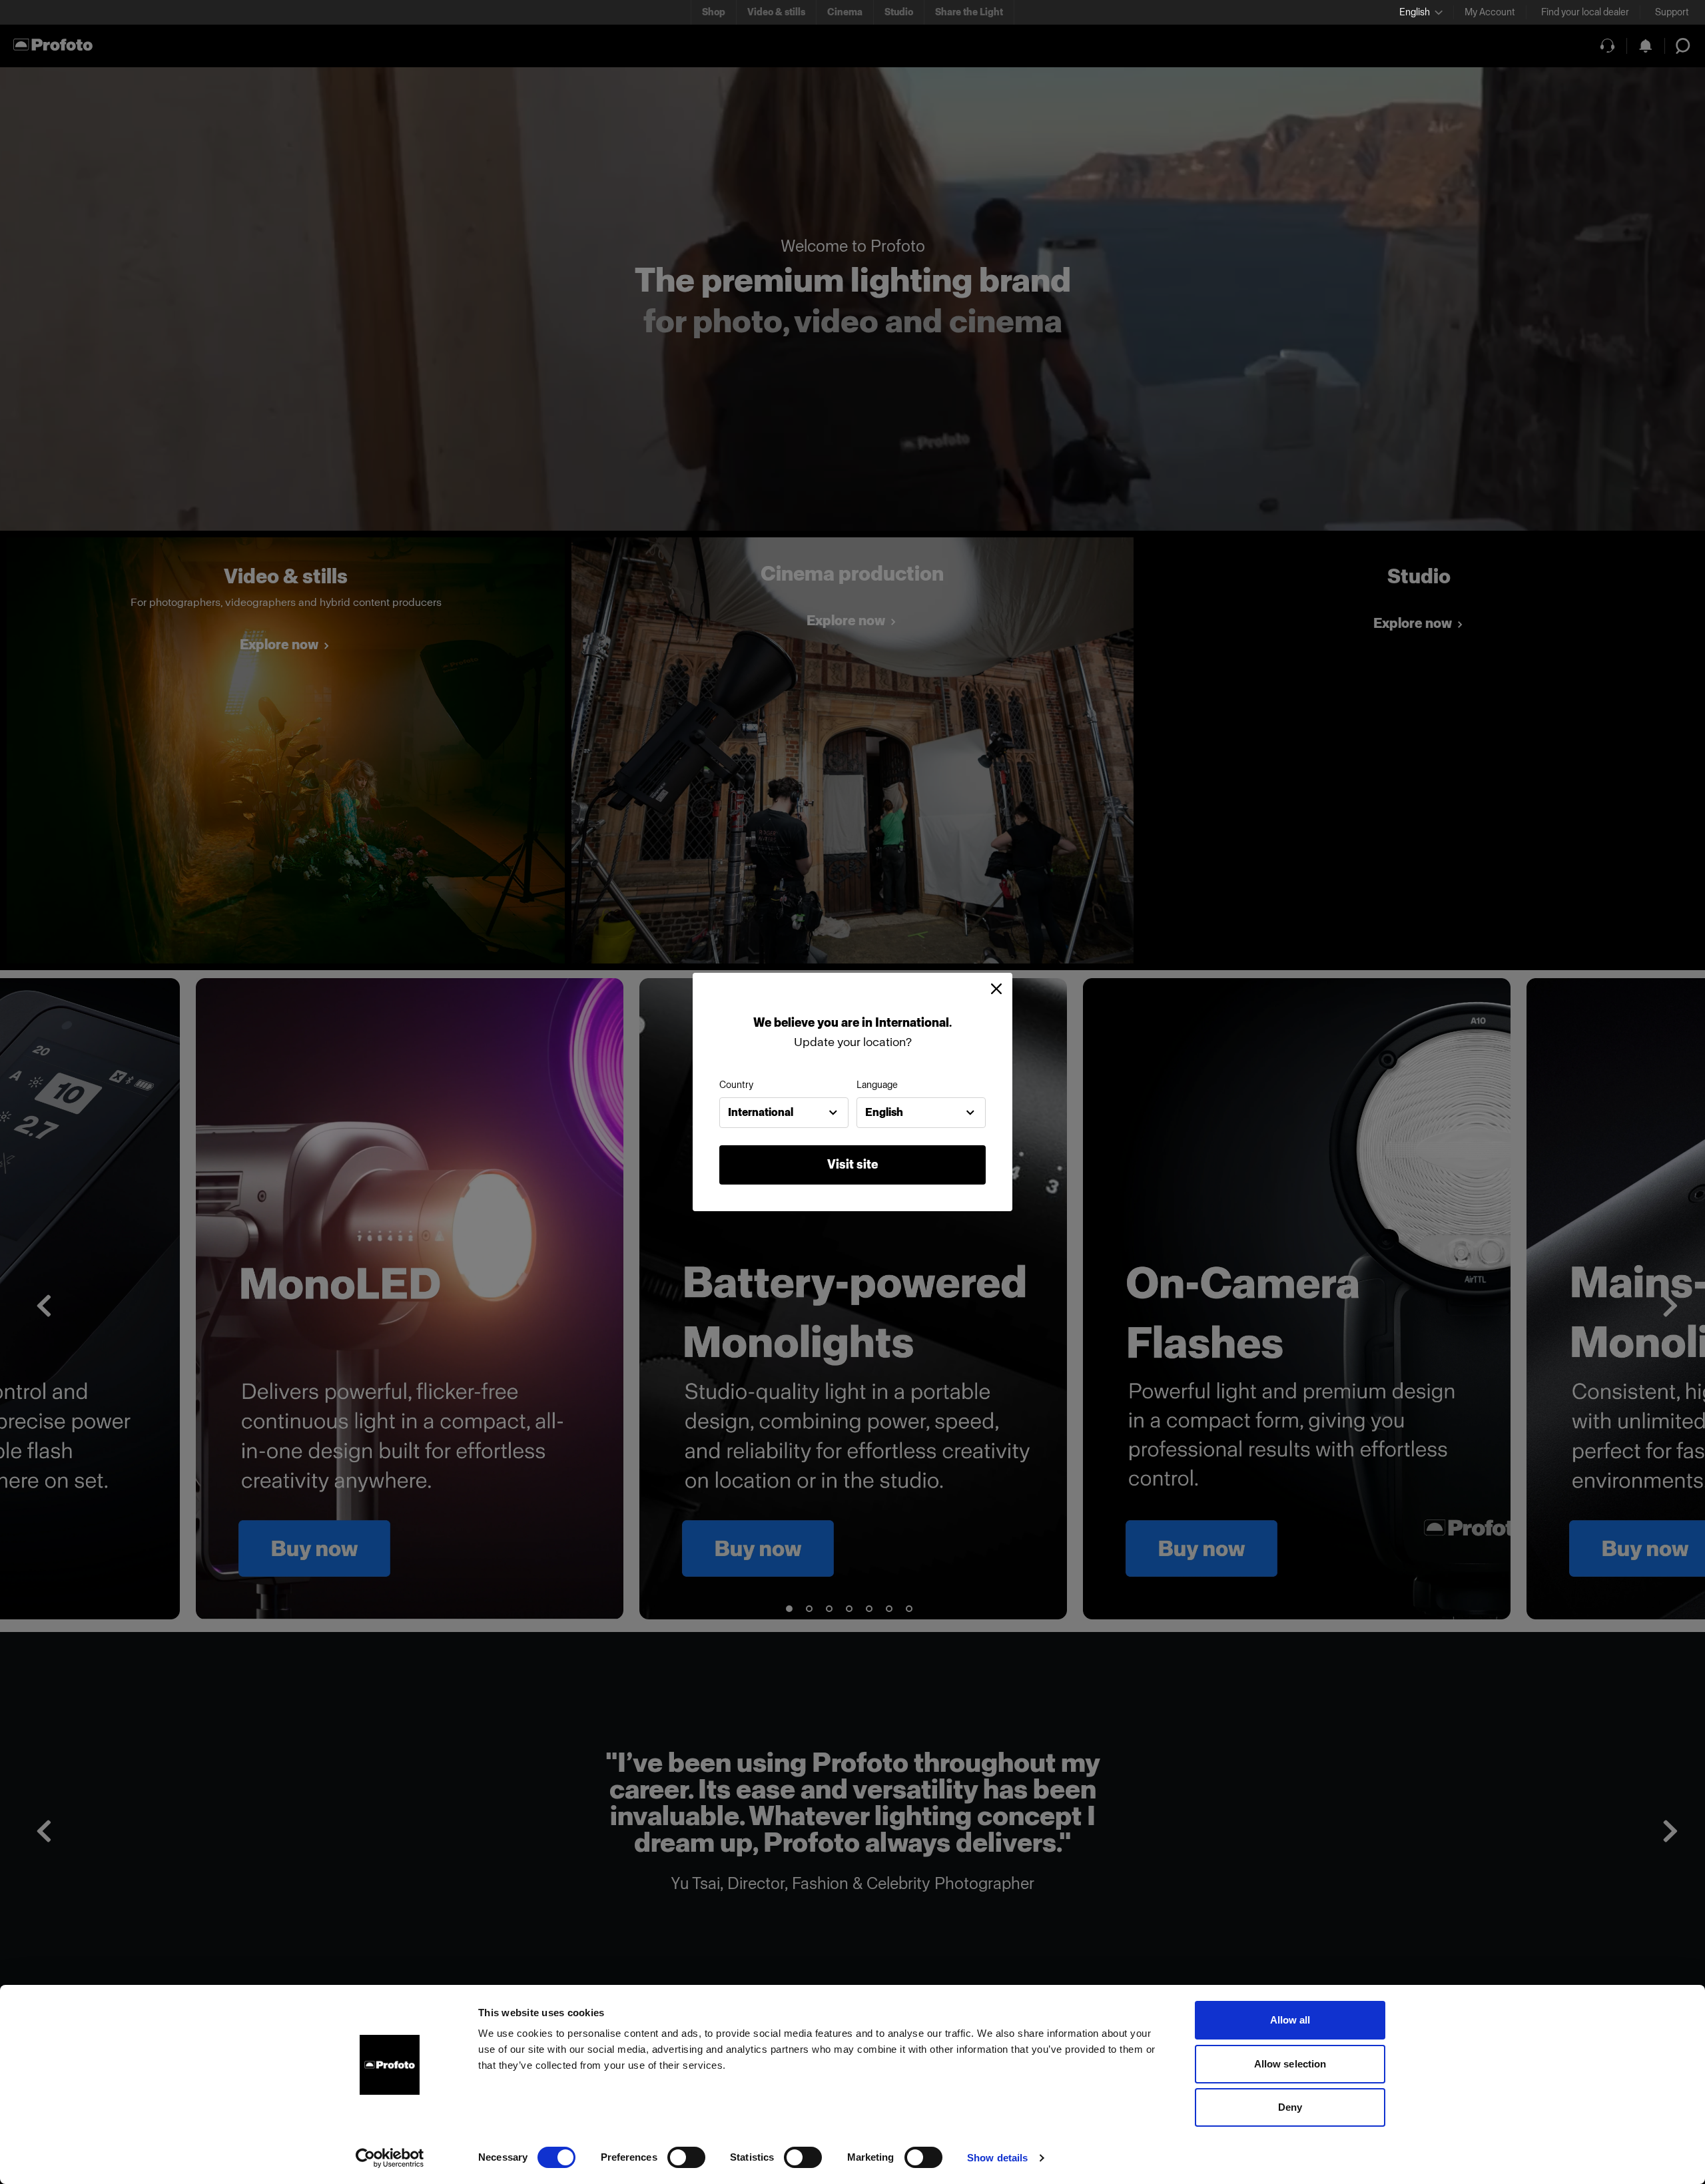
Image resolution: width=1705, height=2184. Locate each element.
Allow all (1290, 2020)
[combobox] (784, 1113)
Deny (1290, 2107)
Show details (997, 2158)
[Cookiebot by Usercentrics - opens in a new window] (390, 2158)
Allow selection (1290, 2064)
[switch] (686, 2157)
